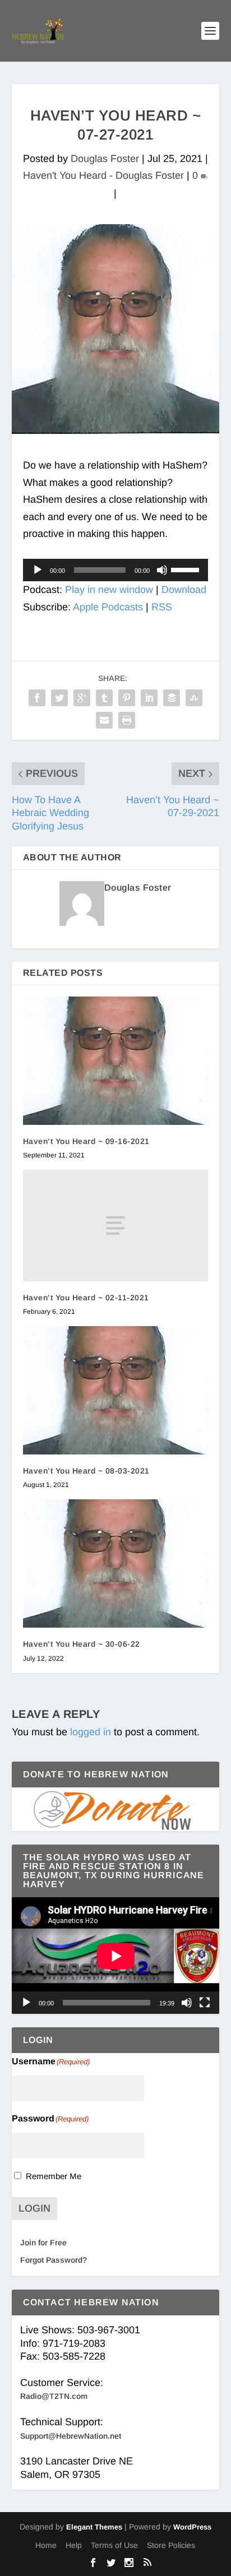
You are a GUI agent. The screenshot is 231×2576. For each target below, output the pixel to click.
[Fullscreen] (205, 2003)
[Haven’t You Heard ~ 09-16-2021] (116, 1061)
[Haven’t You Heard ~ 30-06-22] (116, 1563)
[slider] (187, 569)
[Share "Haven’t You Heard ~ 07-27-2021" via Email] (104, 720)
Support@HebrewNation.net (71, 2436)
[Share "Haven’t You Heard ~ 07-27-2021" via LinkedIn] (149, 698)
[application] (116, 570)
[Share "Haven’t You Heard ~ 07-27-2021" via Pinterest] (127, 698)
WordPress (192, 2527)
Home (46, 2545)
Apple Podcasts (108, 607)
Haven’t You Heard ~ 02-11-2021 (86, 1298)
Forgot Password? (54, 2260)
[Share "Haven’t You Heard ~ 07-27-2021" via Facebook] (37, 698)
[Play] (38, 570)
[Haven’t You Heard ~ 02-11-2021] (116, 1225)
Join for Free (43, 2243)
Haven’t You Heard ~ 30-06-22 (82, 1644)
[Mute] (162, 570)
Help (74, 2545)
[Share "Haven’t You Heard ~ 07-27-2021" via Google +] (82, 698)
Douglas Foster (105, 159)
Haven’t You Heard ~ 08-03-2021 (86, 1471)
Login (34, 2208)
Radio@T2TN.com (54, 2396)
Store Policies (171, 2545)
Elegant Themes (94, 2527)
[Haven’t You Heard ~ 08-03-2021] (116, 1390)
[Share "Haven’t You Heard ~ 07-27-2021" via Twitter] (59, 698)
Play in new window (109, 590)
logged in (91, 1732)
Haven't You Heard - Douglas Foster (103, 175)
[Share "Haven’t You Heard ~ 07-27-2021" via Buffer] (172, 698)
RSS (162, 607)
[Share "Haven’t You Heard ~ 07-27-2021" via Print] (127, 720)
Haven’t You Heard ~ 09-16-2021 (86, 1141)
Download (184, 590)
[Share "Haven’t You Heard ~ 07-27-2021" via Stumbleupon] (194, 698)
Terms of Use (114, 2545)
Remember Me (54, 2176)
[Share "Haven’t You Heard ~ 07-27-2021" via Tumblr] (104, 698)
